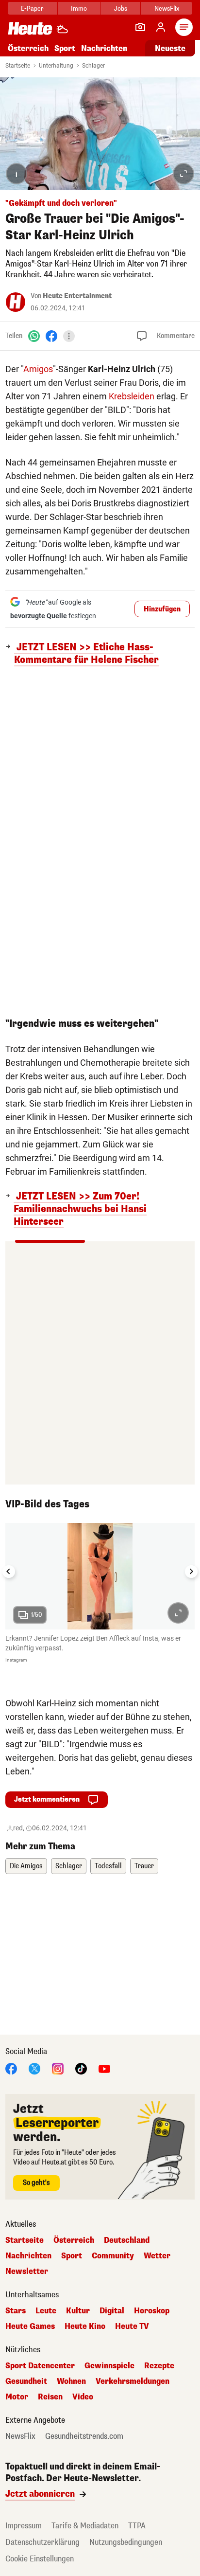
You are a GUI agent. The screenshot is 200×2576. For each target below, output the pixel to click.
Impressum (24, 2526)
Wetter (157, 2256)
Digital (112, 2311)
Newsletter (27, 2272)
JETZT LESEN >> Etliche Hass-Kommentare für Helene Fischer (86, 654)
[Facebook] (51, 336)
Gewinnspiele (109, 2366)
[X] (34, 2068)
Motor (17, 2397)
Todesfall (108, 1866)
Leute (46, 2311)
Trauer (144, 1866)
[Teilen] (69, 336)
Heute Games (30, 2326)
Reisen (50, 2397)
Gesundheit (26, 2381)
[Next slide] (191, 1572)
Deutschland (127, 2240)
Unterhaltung (56, 66)
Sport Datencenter (40, 2366)
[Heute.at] (30, 28)
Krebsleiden (132, 396)
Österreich (28, 48)
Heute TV (132, 2326)
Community (113, 2256)
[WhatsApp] (34, 336)
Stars (16, 2311)
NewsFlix (167, 9)
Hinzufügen (162, 609)
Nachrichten (28, 2256)
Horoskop (152, 2311)
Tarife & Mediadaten (85, 2526)
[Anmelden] (161, 27)
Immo (79, 9)
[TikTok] (81, 2068)
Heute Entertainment (77, 296)
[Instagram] (58, 2068)
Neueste (170, 48)
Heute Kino (85, 2326)
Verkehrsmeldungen (133, 2381)
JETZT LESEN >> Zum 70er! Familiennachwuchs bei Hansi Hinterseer (80, 1209)
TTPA (137, 2526)
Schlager (93, 66)
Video (83, 2397)
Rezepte (159, 2366)
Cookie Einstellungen (40, 2559)
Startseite (18, 66)
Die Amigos (26, 1866)
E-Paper (32, 9)
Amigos (38, 369)
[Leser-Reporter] (140, 27)
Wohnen (71, 2381)
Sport (65, 48)
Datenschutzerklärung (42, 2542)
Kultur (78, 2311)
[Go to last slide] (9, 1572)
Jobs (121, 9)
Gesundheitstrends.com (84, 2436)
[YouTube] (104, 2068)
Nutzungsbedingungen (126, 2542)
